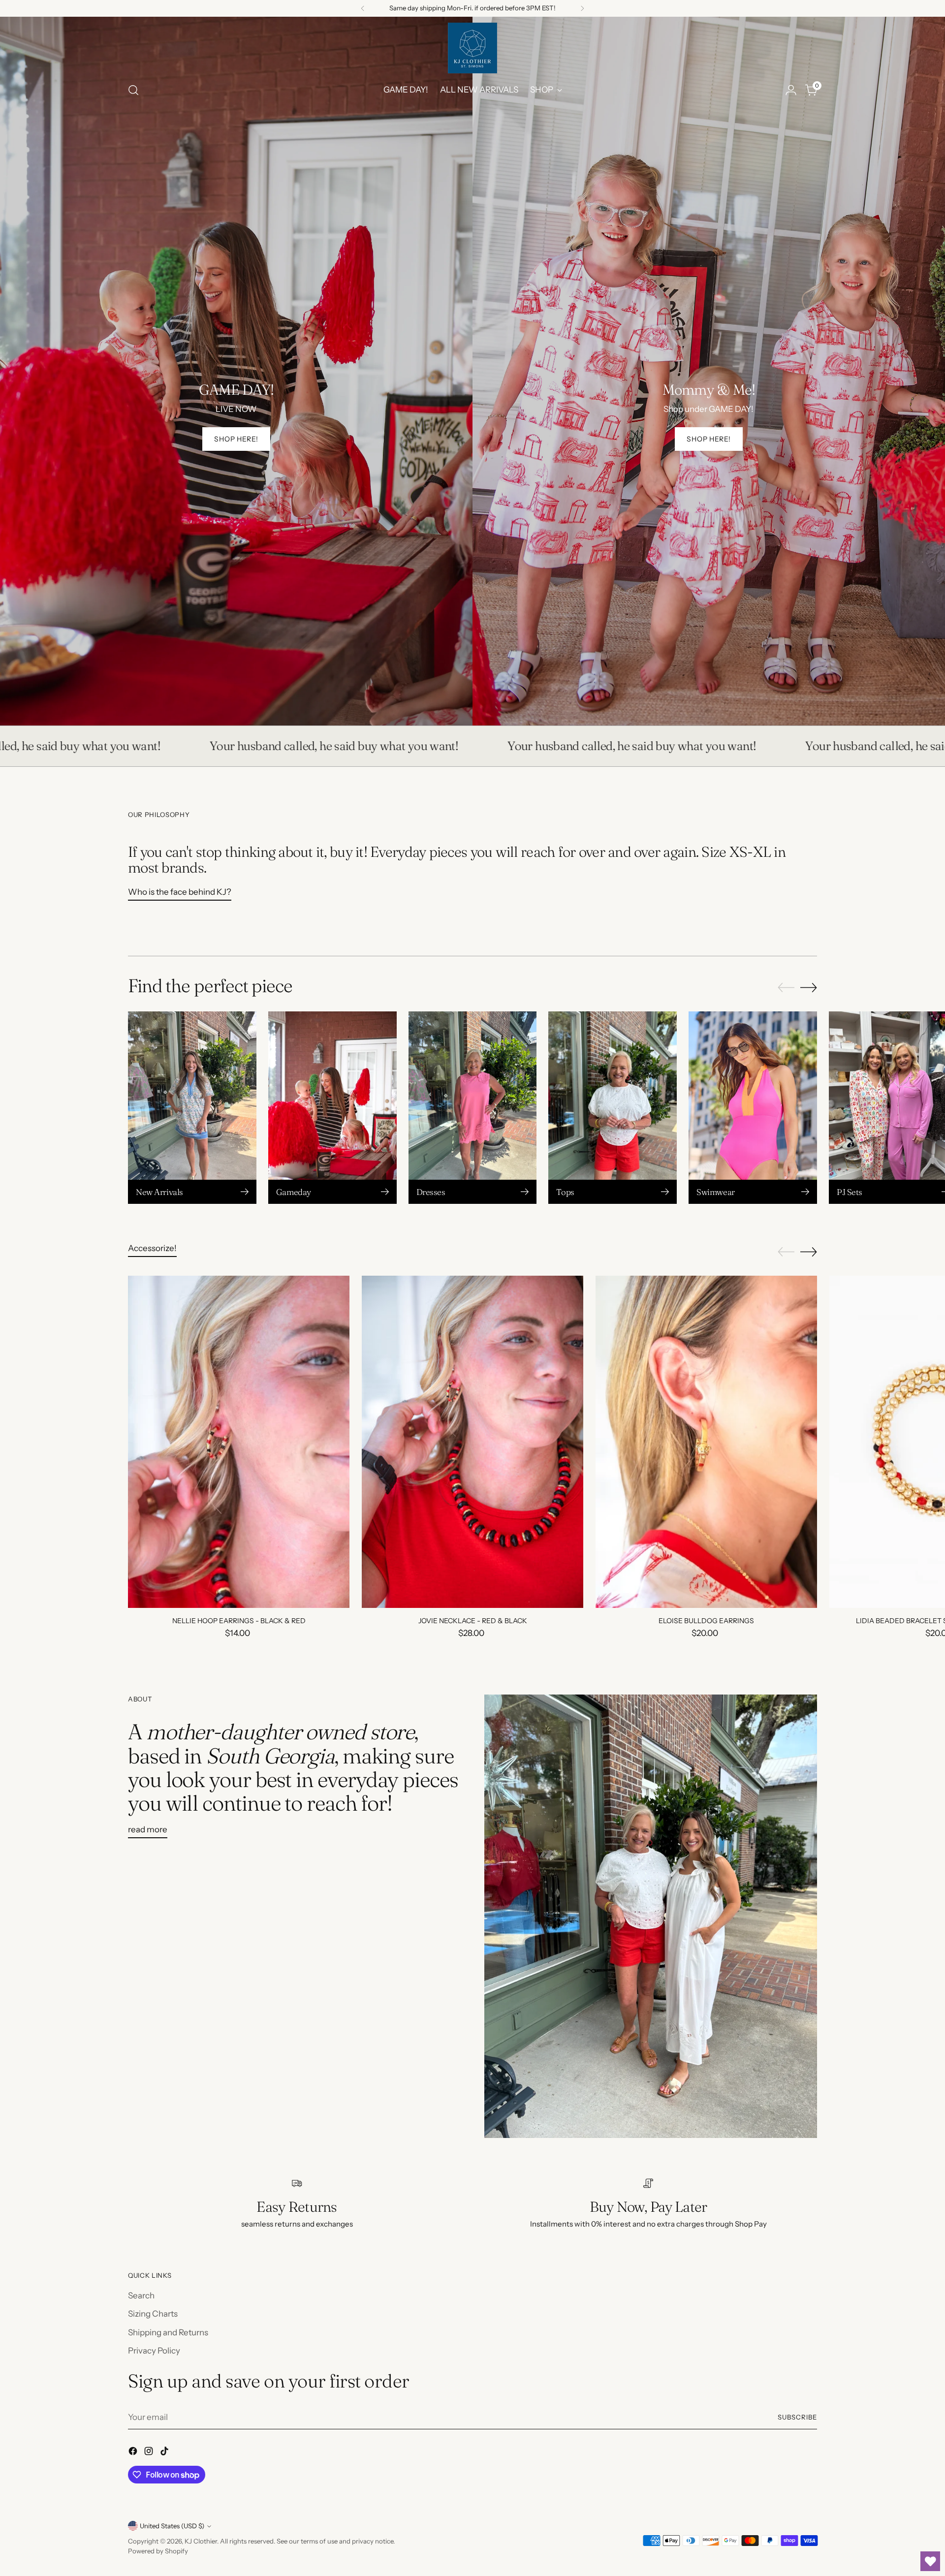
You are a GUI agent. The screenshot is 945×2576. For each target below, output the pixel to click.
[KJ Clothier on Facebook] (134, 2453)
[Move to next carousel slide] (809, 987)
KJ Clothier (201, 2541)
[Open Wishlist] (930, 2561)
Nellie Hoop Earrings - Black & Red (239, 1621)
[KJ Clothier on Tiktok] (165, 2453)
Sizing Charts (153, 2314)
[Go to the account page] (791, 90)
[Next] (582, 8)
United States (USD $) (172, 2526)
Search (141, 2295)
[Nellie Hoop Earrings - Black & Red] (239, 1442)
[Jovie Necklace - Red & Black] (472, 1442)
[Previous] (363, 8)
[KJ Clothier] (472, 48)
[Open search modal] (133, 90)
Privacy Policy (154, 2351)
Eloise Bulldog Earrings (706, 1621)
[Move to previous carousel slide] (786, 988)
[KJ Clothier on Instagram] (150, 2453)
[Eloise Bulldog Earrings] (706, 1442)
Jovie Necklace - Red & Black (473, 1621)
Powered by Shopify (158, 2551)
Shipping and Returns (168, 2332)
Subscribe (797, 2417)
